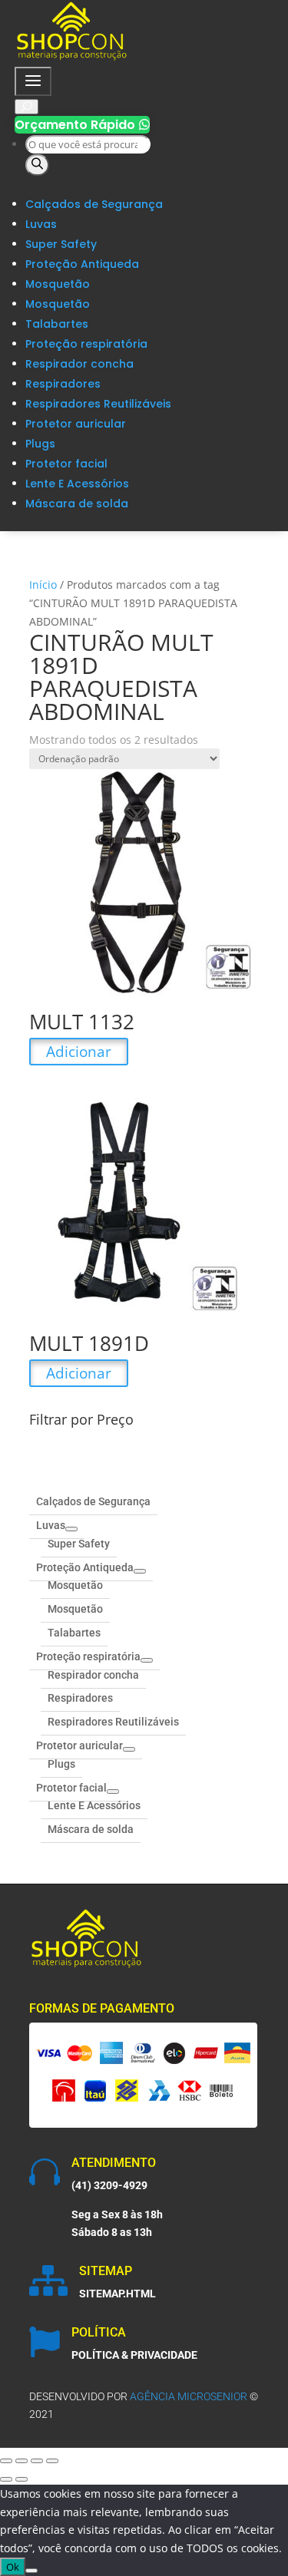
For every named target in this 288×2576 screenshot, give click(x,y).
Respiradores (63, 384)
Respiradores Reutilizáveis (98, 404)
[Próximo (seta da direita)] (22, 2479)
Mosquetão (58, 284)
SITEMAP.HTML (118, 2294)
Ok (13, 2567)
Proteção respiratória (86, 344)
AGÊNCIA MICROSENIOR (189, 2396)
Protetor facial (66, 464)
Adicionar (79, 1052)
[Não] (31, 2571)
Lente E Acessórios (77, 484)
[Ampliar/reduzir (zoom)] (6, 2461)
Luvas (41, 224)
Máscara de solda (77, 504)
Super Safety (61, 244)
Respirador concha (79, 364)
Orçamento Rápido (82, 125)
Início (43, 585)
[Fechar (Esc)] (52, 2461)
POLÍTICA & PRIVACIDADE (134, 2355)
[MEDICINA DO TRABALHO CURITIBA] (72, 57)
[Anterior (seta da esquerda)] (6, 2479)
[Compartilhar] (37, 2461)
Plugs (40, 444)
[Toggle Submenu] (71, 1529)
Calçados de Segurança (94, 204)
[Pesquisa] (37, 165)
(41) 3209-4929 (109, 2185)
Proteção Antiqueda (82, 264)
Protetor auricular (76, 424)
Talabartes (57, 324)
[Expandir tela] (22, 2461)
